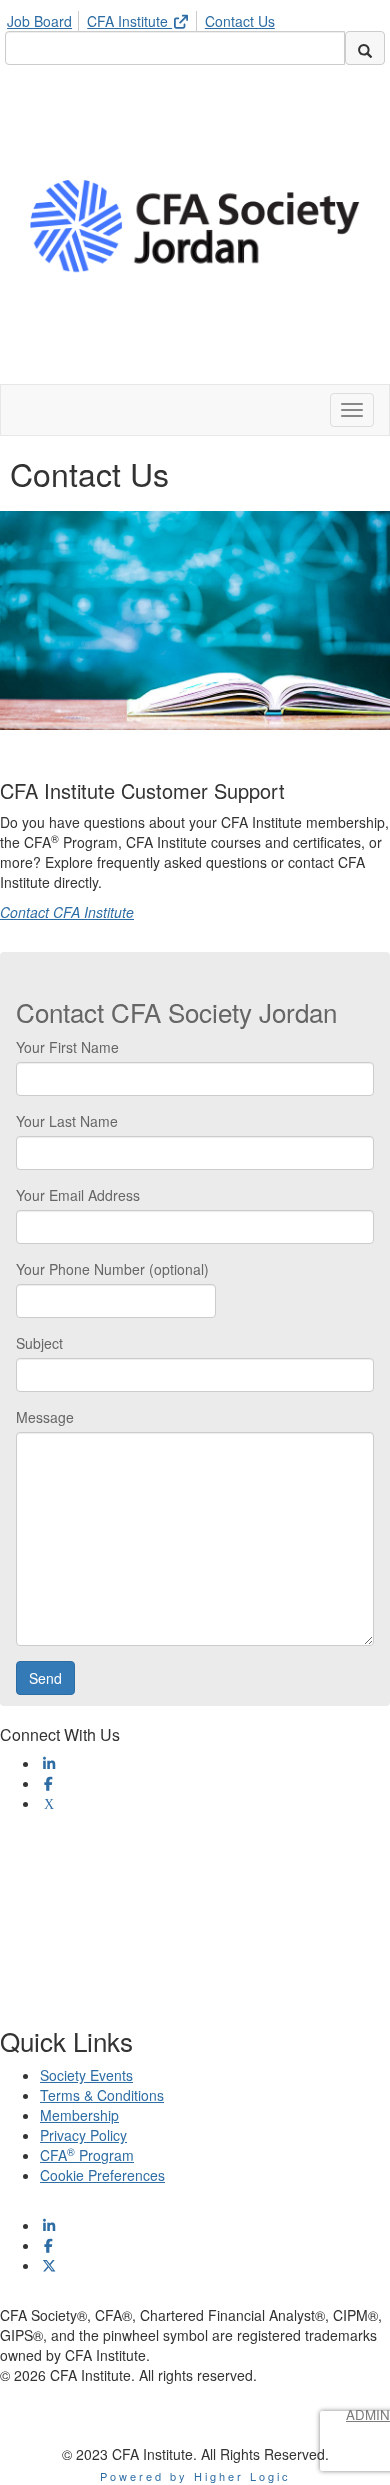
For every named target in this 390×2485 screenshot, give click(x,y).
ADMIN (368, 2414)
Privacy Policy (83, 2135)
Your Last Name (67, 1121)
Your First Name (67, 1047)
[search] (365, 48)
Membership (79, 2115)
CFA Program (87, 2155)
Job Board (39, 21)
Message (45, 1417)
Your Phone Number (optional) (112, 1269)
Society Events (86, 2075)
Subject (39, 1343)
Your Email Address (78, 1195)
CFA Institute (129, 21)
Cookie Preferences (102, 2175)
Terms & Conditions (102, 2095)
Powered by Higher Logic (195, 2476)
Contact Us (240, 21)
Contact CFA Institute (67, 912)
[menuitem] (45, 18)
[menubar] (146, 18)
